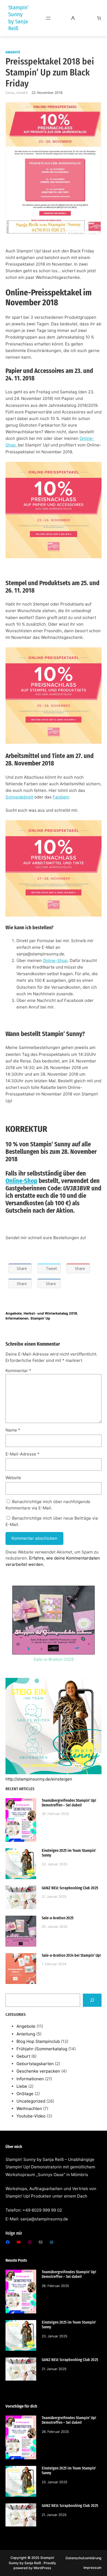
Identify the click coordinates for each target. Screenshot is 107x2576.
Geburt (23, 2056)
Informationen (17, 1318)
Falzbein (61, 797)
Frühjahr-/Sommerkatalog (42, 2049)
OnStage (25, 2094)
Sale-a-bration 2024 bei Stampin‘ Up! (71, 1955)
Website (13, 1478)
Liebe (22, 2086)
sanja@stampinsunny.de (44, 2219)
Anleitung (26, 2034)
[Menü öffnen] (48, 18)
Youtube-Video (31, 2116)
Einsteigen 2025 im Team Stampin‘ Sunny (69, 1853)
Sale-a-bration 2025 (58, 1918)
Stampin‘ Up (40, 1318)
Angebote (13, 52)
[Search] (92, 2000)
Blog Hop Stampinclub (38, 2041)
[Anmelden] (73, 18)
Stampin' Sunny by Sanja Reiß (18, 18)
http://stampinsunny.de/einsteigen (39, 1779)
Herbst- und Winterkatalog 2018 (50, 1313)
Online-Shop (55, 960)
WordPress (42, 2568)
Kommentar (18, 1371)
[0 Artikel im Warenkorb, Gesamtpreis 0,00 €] (99, 18)
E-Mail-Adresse (22, 1454)
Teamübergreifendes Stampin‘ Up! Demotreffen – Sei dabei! (69, 1803)
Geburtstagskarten (35, 2064)
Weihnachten (29, 2108)
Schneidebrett (19, 797)
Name (13, 1430)
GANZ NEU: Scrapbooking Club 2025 (70, 1888)
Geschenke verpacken (38, 2071)
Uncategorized (31, 2101)
